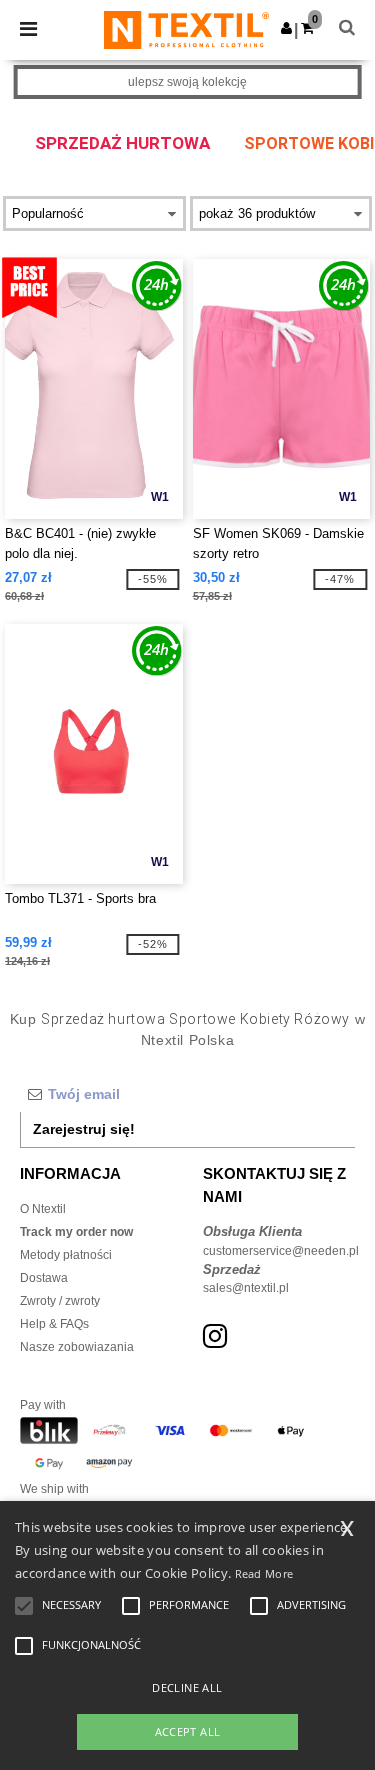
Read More (264, 1573)
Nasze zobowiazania (77, 1347)
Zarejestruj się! (84, 1129)
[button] (286, 28)
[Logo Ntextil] (186, 29)
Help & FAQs (54, 1324)
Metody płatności (66, 1255)
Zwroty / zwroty (60, 1301)
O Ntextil (43, 1209)
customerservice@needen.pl (281, 1251)
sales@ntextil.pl (246, 1288)
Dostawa (44, 1278)
